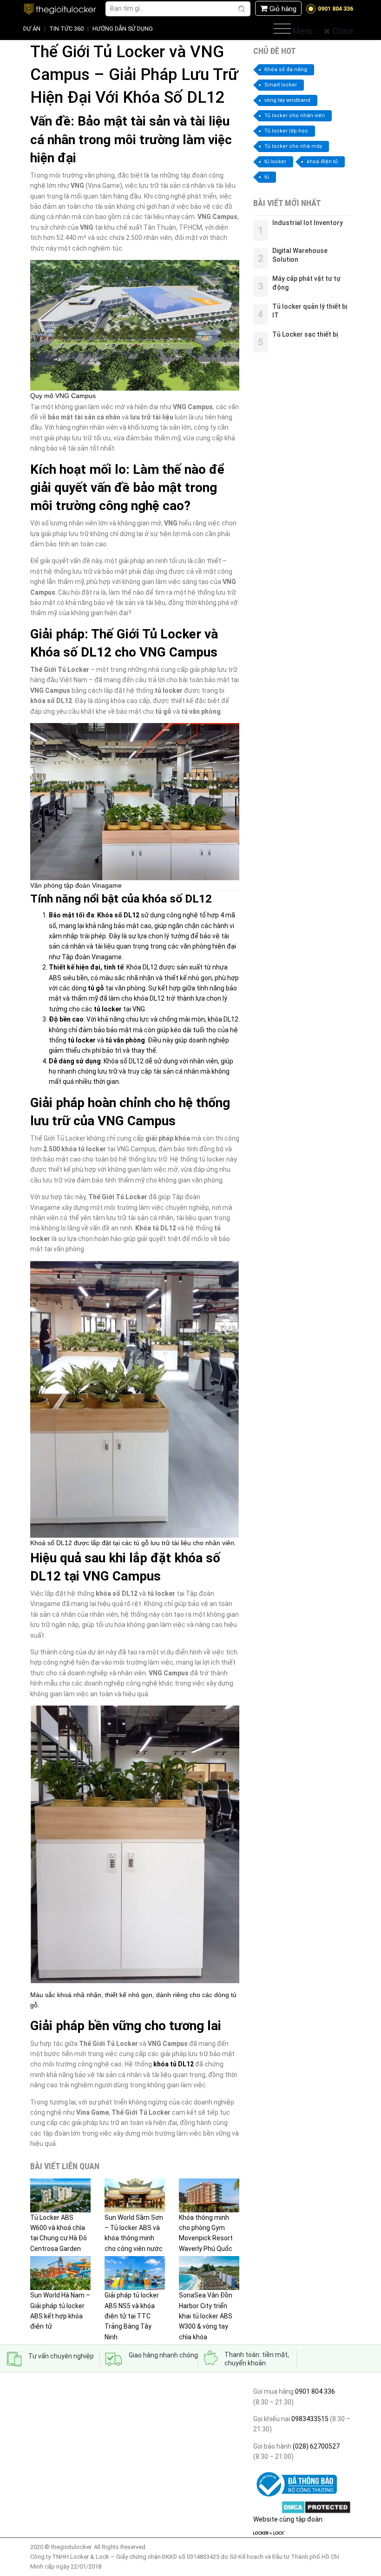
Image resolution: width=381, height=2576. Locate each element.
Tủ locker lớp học (286, 131)
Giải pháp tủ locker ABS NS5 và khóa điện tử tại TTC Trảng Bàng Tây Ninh (132, 2316)
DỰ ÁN (32, 29)
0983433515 (309, 2419)
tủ (267, 177)
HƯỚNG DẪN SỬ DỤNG (123, 29)
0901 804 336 (315, 2391)
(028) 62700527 (315, 2446)
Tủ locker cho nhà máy (293, 146)
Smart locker (281, 85)
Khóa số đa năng (286, 70)
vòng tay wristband (287, 100)
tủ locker (275, 162)
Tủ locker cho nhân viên (295, 116)
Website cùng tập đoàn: (289, 2519)
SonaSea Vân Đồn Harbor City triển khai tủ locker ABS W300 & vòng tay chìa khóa (206, 2316)
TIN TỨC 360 (66, 29)
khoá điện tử (322, 162)
